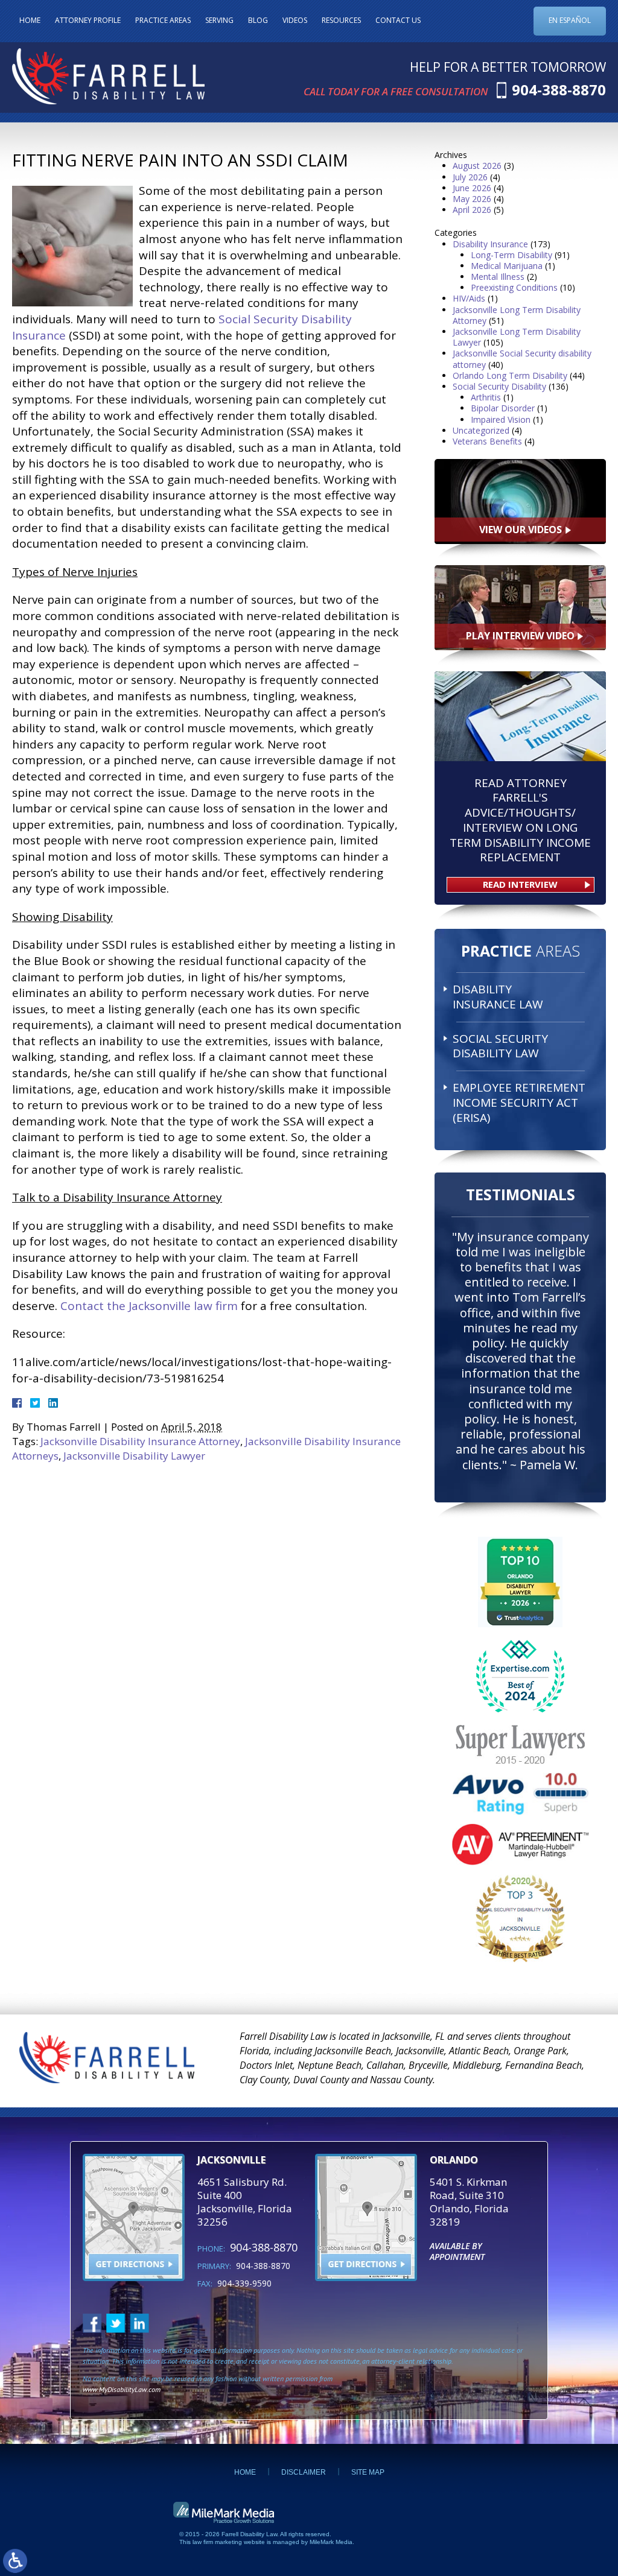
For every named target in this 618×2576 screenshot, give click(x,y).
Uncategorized (481, 430)
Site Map (368, 2472)
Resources (341, 20)
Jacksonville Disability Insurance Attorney (140, 1441)
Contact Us (398, 20)
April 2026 (472, 210)
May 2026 (472, 199)
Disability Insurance (490, 244)
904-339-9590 (244, 2283)
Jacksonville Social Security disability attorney (522, 359)
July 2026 (470, 177)
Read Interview (520, 884)
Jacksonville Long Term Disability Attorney (517, 315)
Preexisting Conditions (514, 287)
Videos (295, 20)
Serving (219, 20)
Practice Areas (163, 20)
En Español (570, 20)
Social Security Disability (499, 386)
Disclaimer (304, 2472)
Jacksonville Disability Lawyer (134, 1456)
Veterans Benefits (487, 441)
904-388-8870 (559, 90)
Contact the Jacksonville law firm (149, 1306)
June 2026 (472, 188)
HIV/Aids (469, 298)
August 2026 (477, 166)
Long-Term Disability (511, 255)
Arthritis (486, 397)
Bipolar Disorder (503, 408)
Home (30, 20)
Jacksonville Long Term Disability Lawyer (517, 337)
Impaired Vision (501, 419)
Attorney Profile (88, 20)
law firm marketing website (229, 2542)
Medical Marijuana (507, 266)
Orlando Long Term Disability (510, 375)
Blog (258, 20)
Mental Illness (498, 277)
